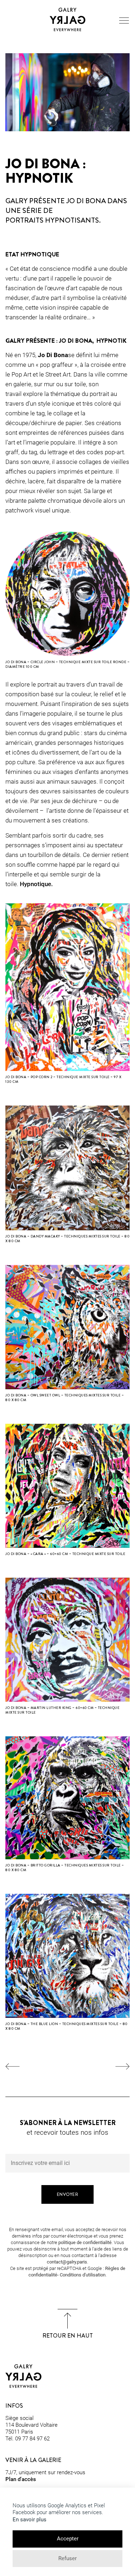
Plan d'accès (21, 2479)
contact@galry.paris (67, 2262)
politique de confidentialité (85, 2242)
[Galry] (68, 19)
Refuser (67, 2558)
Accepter (68, 2539)
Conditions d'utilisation (83, 2275)
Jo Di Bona (53, 355)
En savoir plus (30, 2520)
